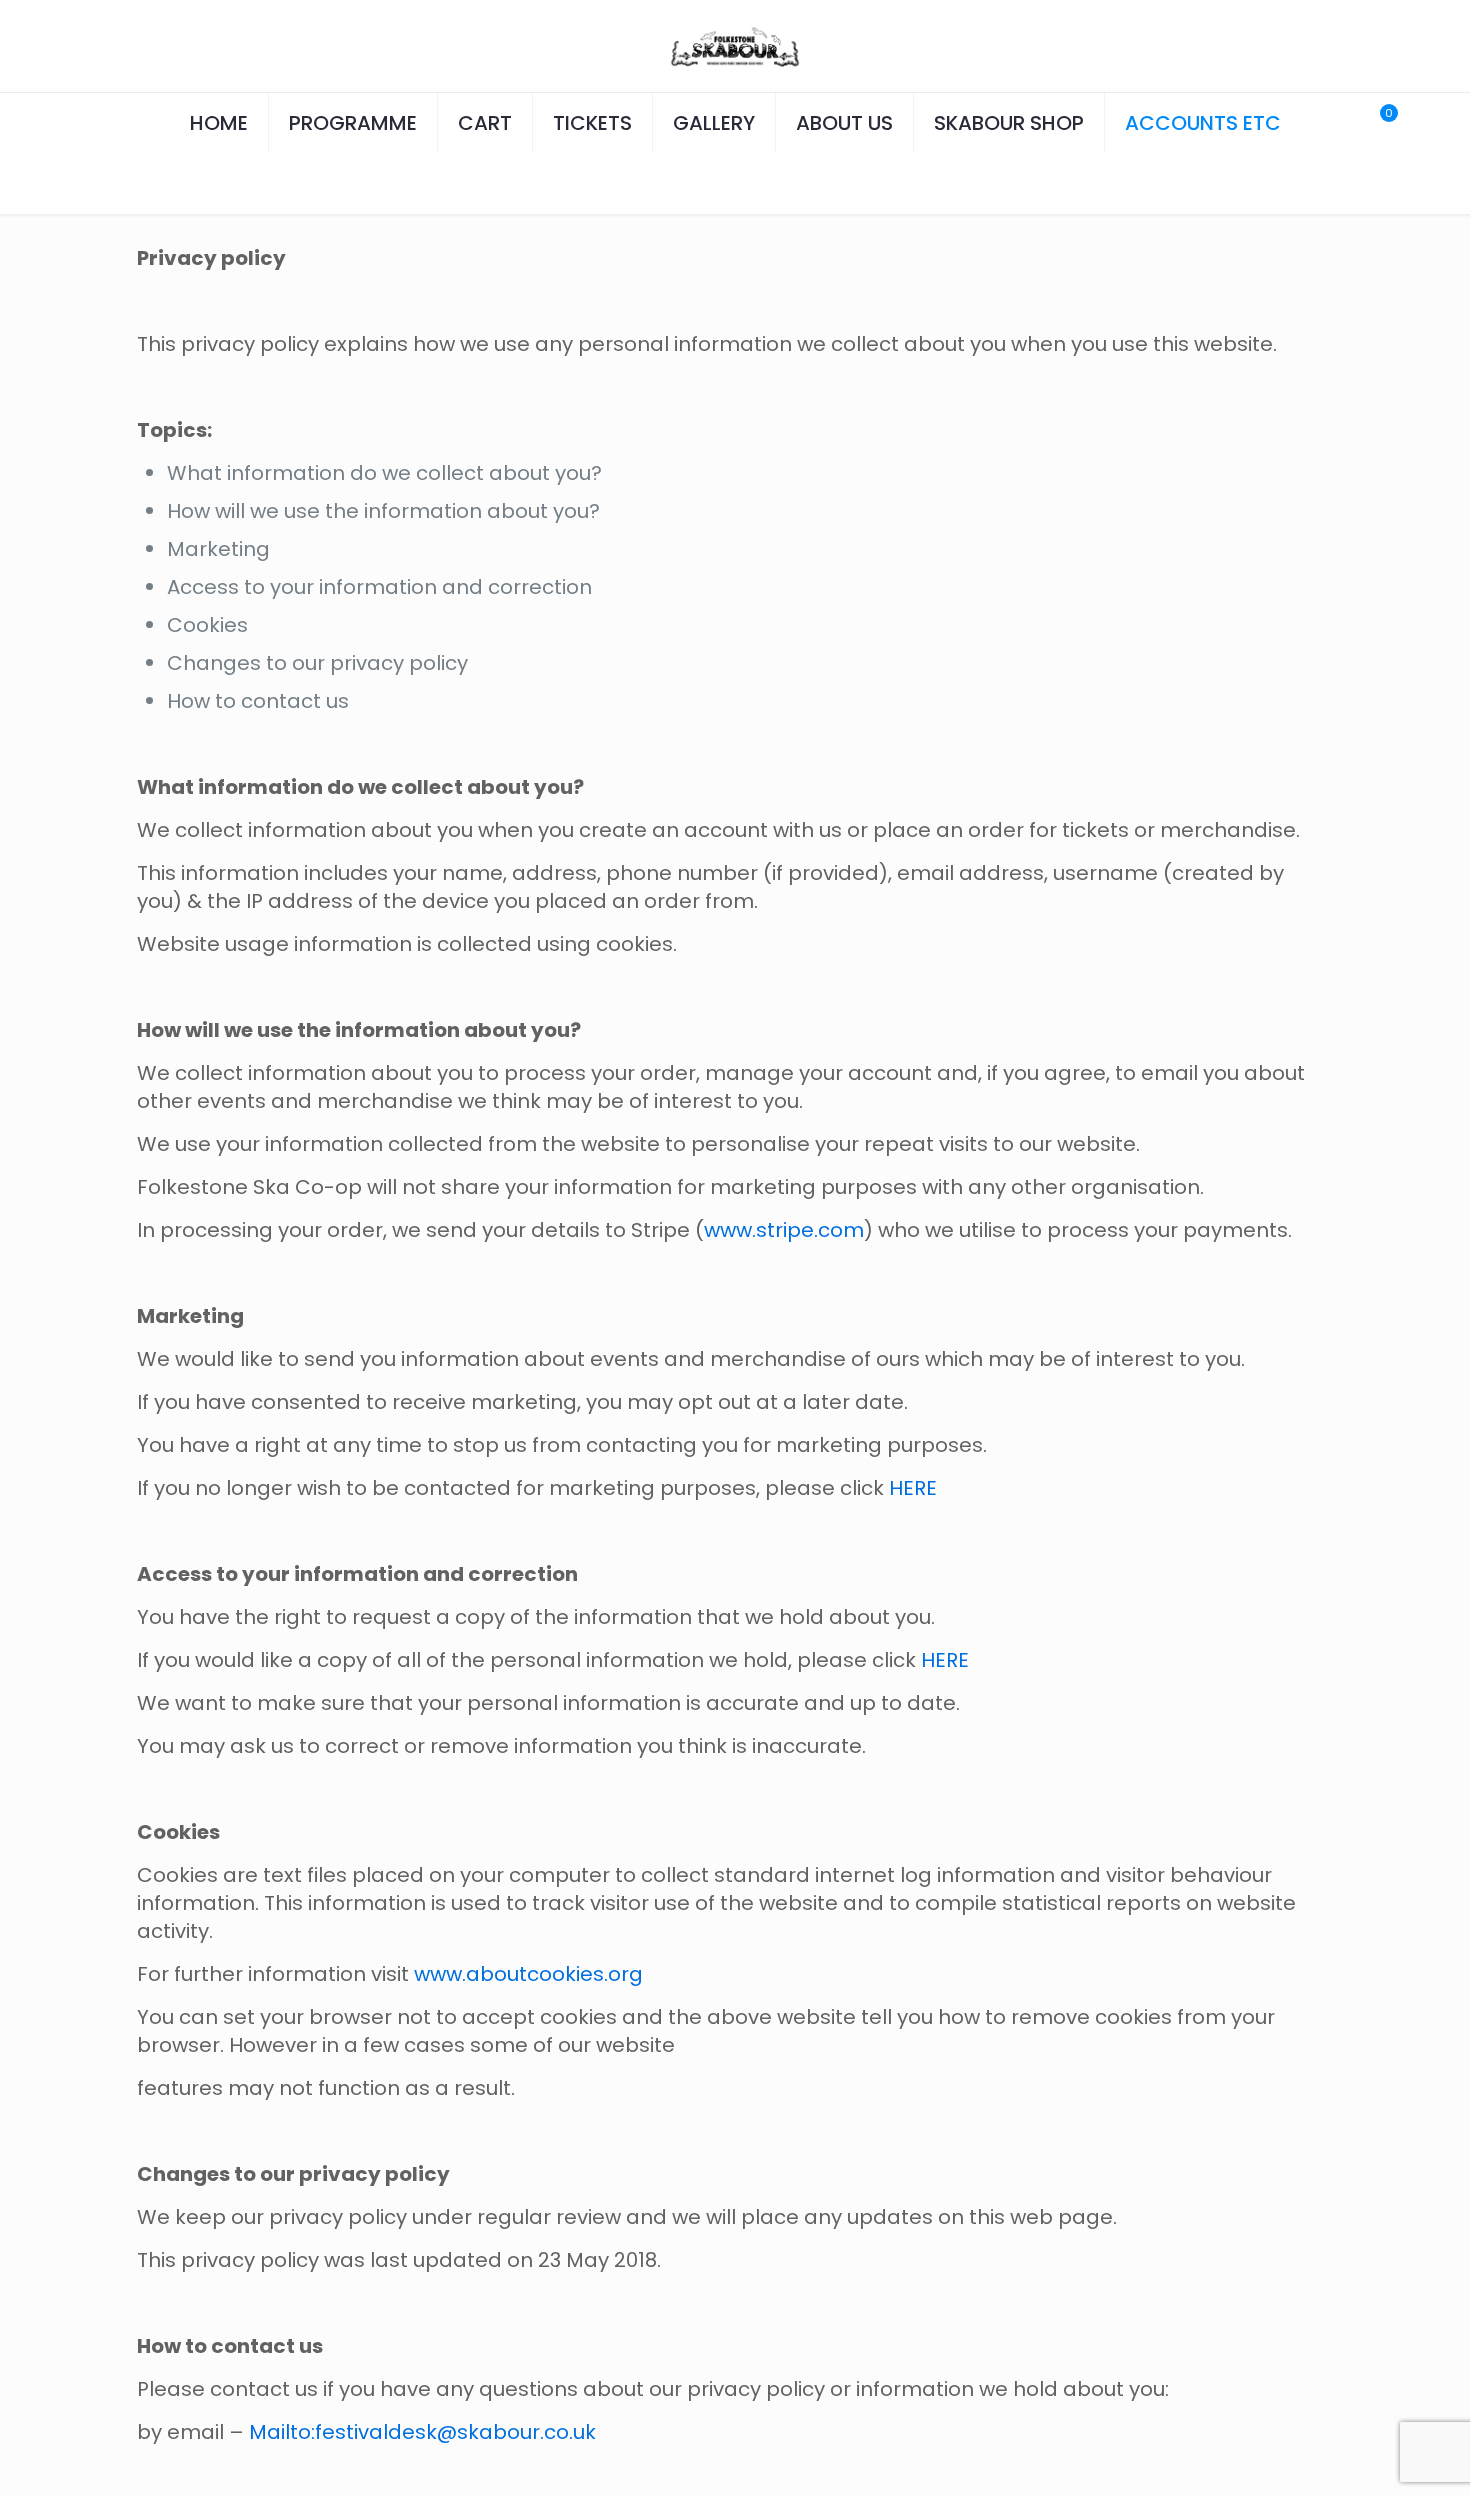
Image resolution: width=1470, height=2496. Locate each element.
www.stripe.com (784, 1230)
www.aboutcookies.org (528, 1974)
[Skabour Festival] (735, 46)
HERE (913, 1488)
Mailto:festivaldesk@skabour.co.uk (422, 2432)
